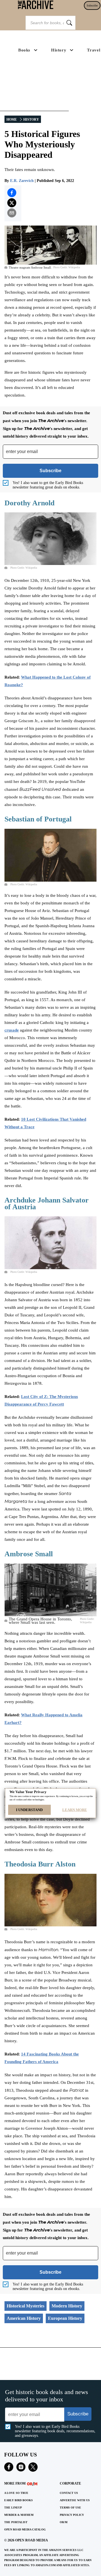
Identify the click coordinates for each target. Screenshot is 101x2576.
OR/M (64, 2522)
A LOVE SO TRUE (16, 2493)
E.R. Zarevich (22, 181)
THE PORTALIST (16, 2522)
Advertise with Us (75, 2500)
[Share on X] (12, 203)
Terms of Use (70, 2508)
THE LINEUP (13, 2508)
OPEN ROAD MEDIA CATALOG (25, 2529)
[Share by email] (12, 213)
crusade (12, 1030)
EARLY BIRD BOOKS (19, 2500)
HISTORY (31, 120)
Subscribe (92, 5)
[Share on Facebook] (12, 193)
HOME (12, 120)
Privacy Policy (72, 2515)
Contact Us (69, 2493)
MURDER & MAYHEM (19, 2515)
